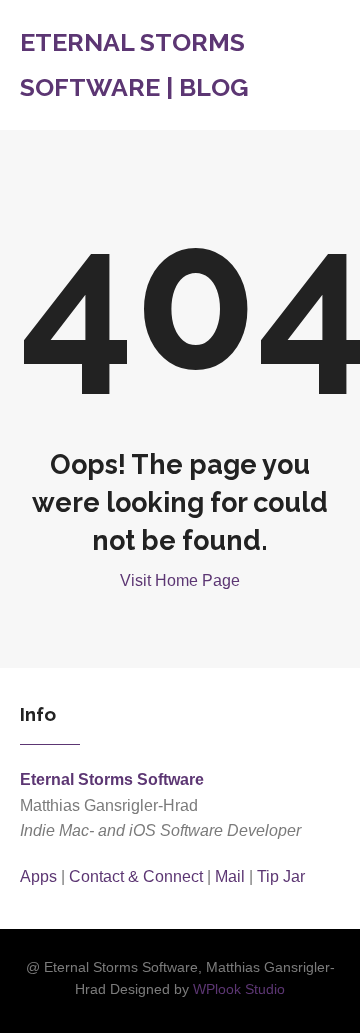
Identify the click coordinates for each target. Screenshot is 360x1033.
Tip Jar (281, 876)
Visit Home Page (180, 580)
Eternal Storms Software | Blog (134, 64)
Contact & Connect (136, 876)
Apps (38, 876)
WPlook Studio (239, 989)
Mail (230, 876)
